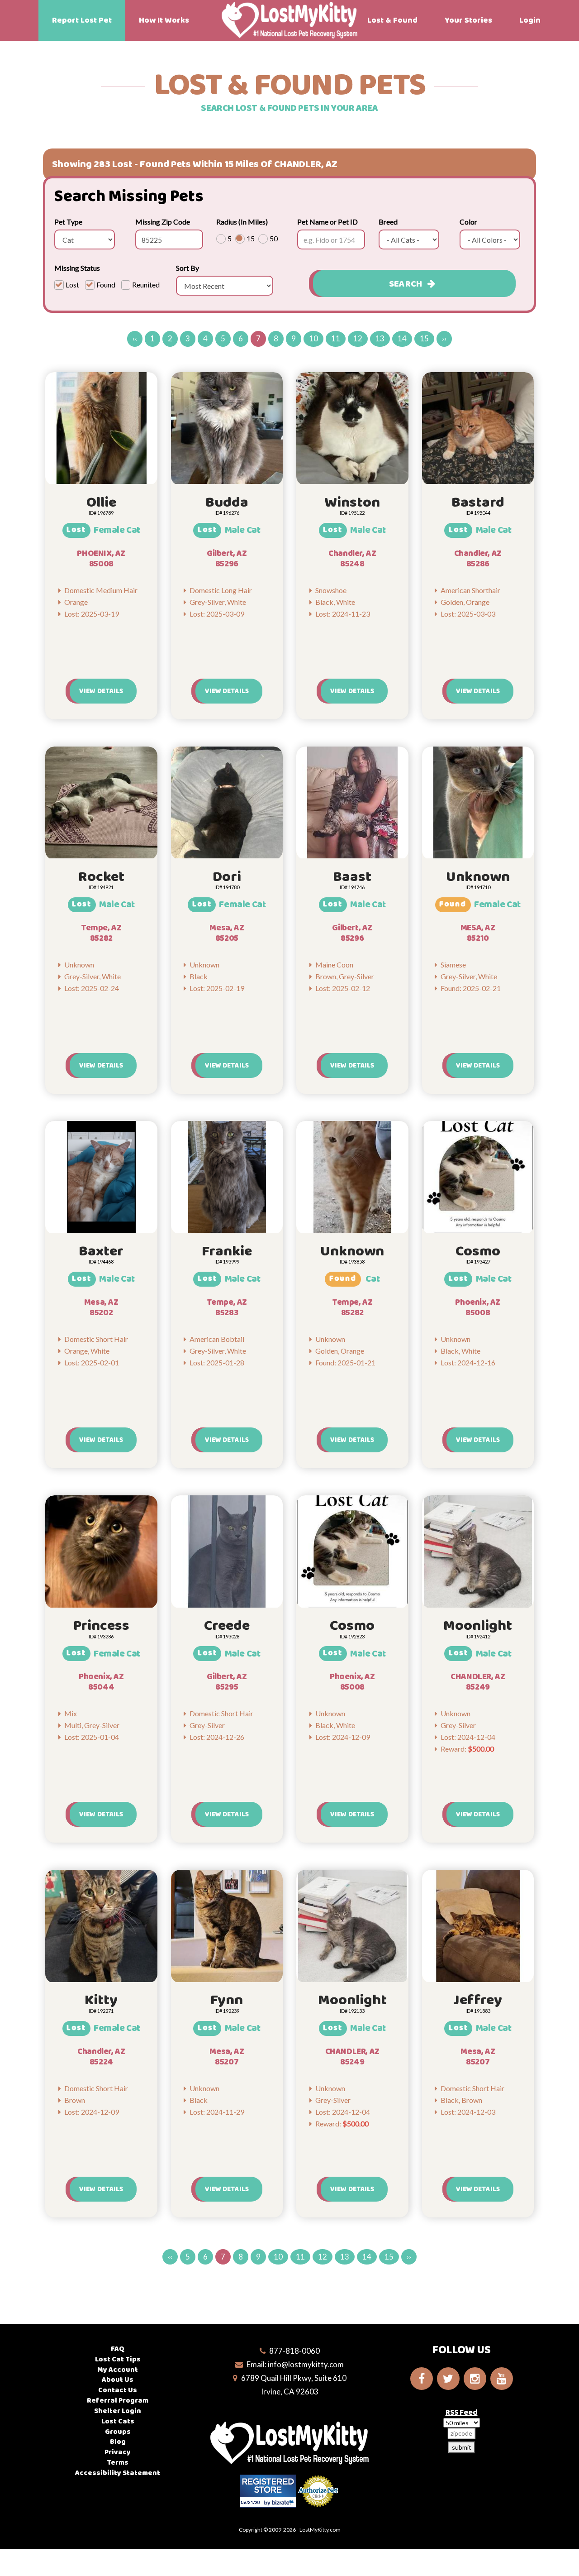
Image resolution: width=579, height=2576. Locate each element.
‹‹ (135, 338)
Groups (118, 2432)
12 (358, 338)
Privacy (118, 2452)
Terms (118, 2463)
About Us (118, 2380)
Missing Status (77, 268)
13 (380, 338)
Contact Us (118, 2390)
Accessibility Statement (118, 2473)
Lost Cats (118, 2421)
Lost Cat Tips (118, 2359)
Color (468, 222)
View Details (101, 691)
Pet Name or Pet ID (327, 222)
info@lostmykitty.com (306, 2364)
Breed (388, 222)
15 (424, 338)
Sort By (187, 268)
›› (444, 338)
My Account (118, 2370)
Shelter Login (118, 2411)
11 (336, 338)
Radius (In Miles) (242, 222)
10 (313, 338)
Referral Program (118, 2401)
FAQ (118, 2349)
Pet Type (68, 222)
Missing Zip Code (163, 222)
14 (402, 338)
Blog (118, 2442)
